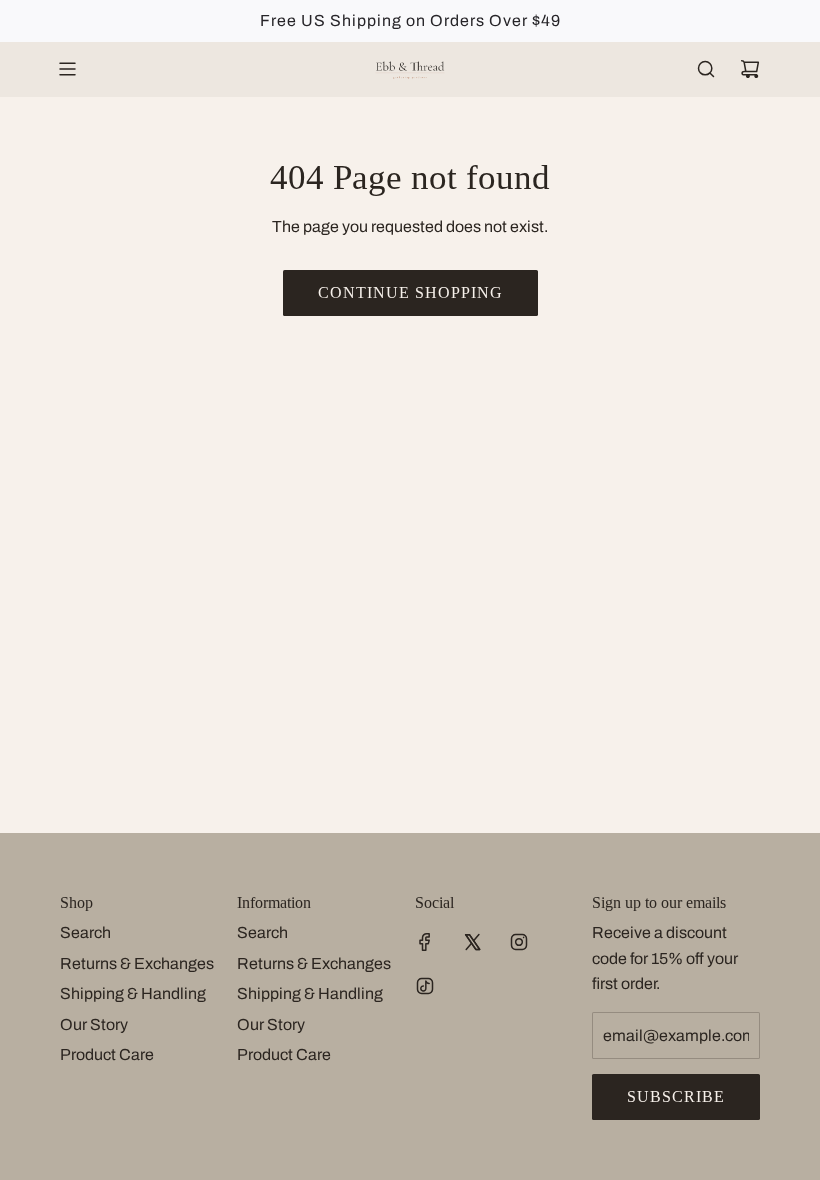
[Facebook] (425, 942)
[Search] (706, 69)
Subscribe (676, 1096)
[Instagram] (519, 942)
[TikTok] (425, 986)
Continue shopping (410, 292)
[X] (472, 942)
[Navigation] (67, 69)
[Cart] (750, 69)
